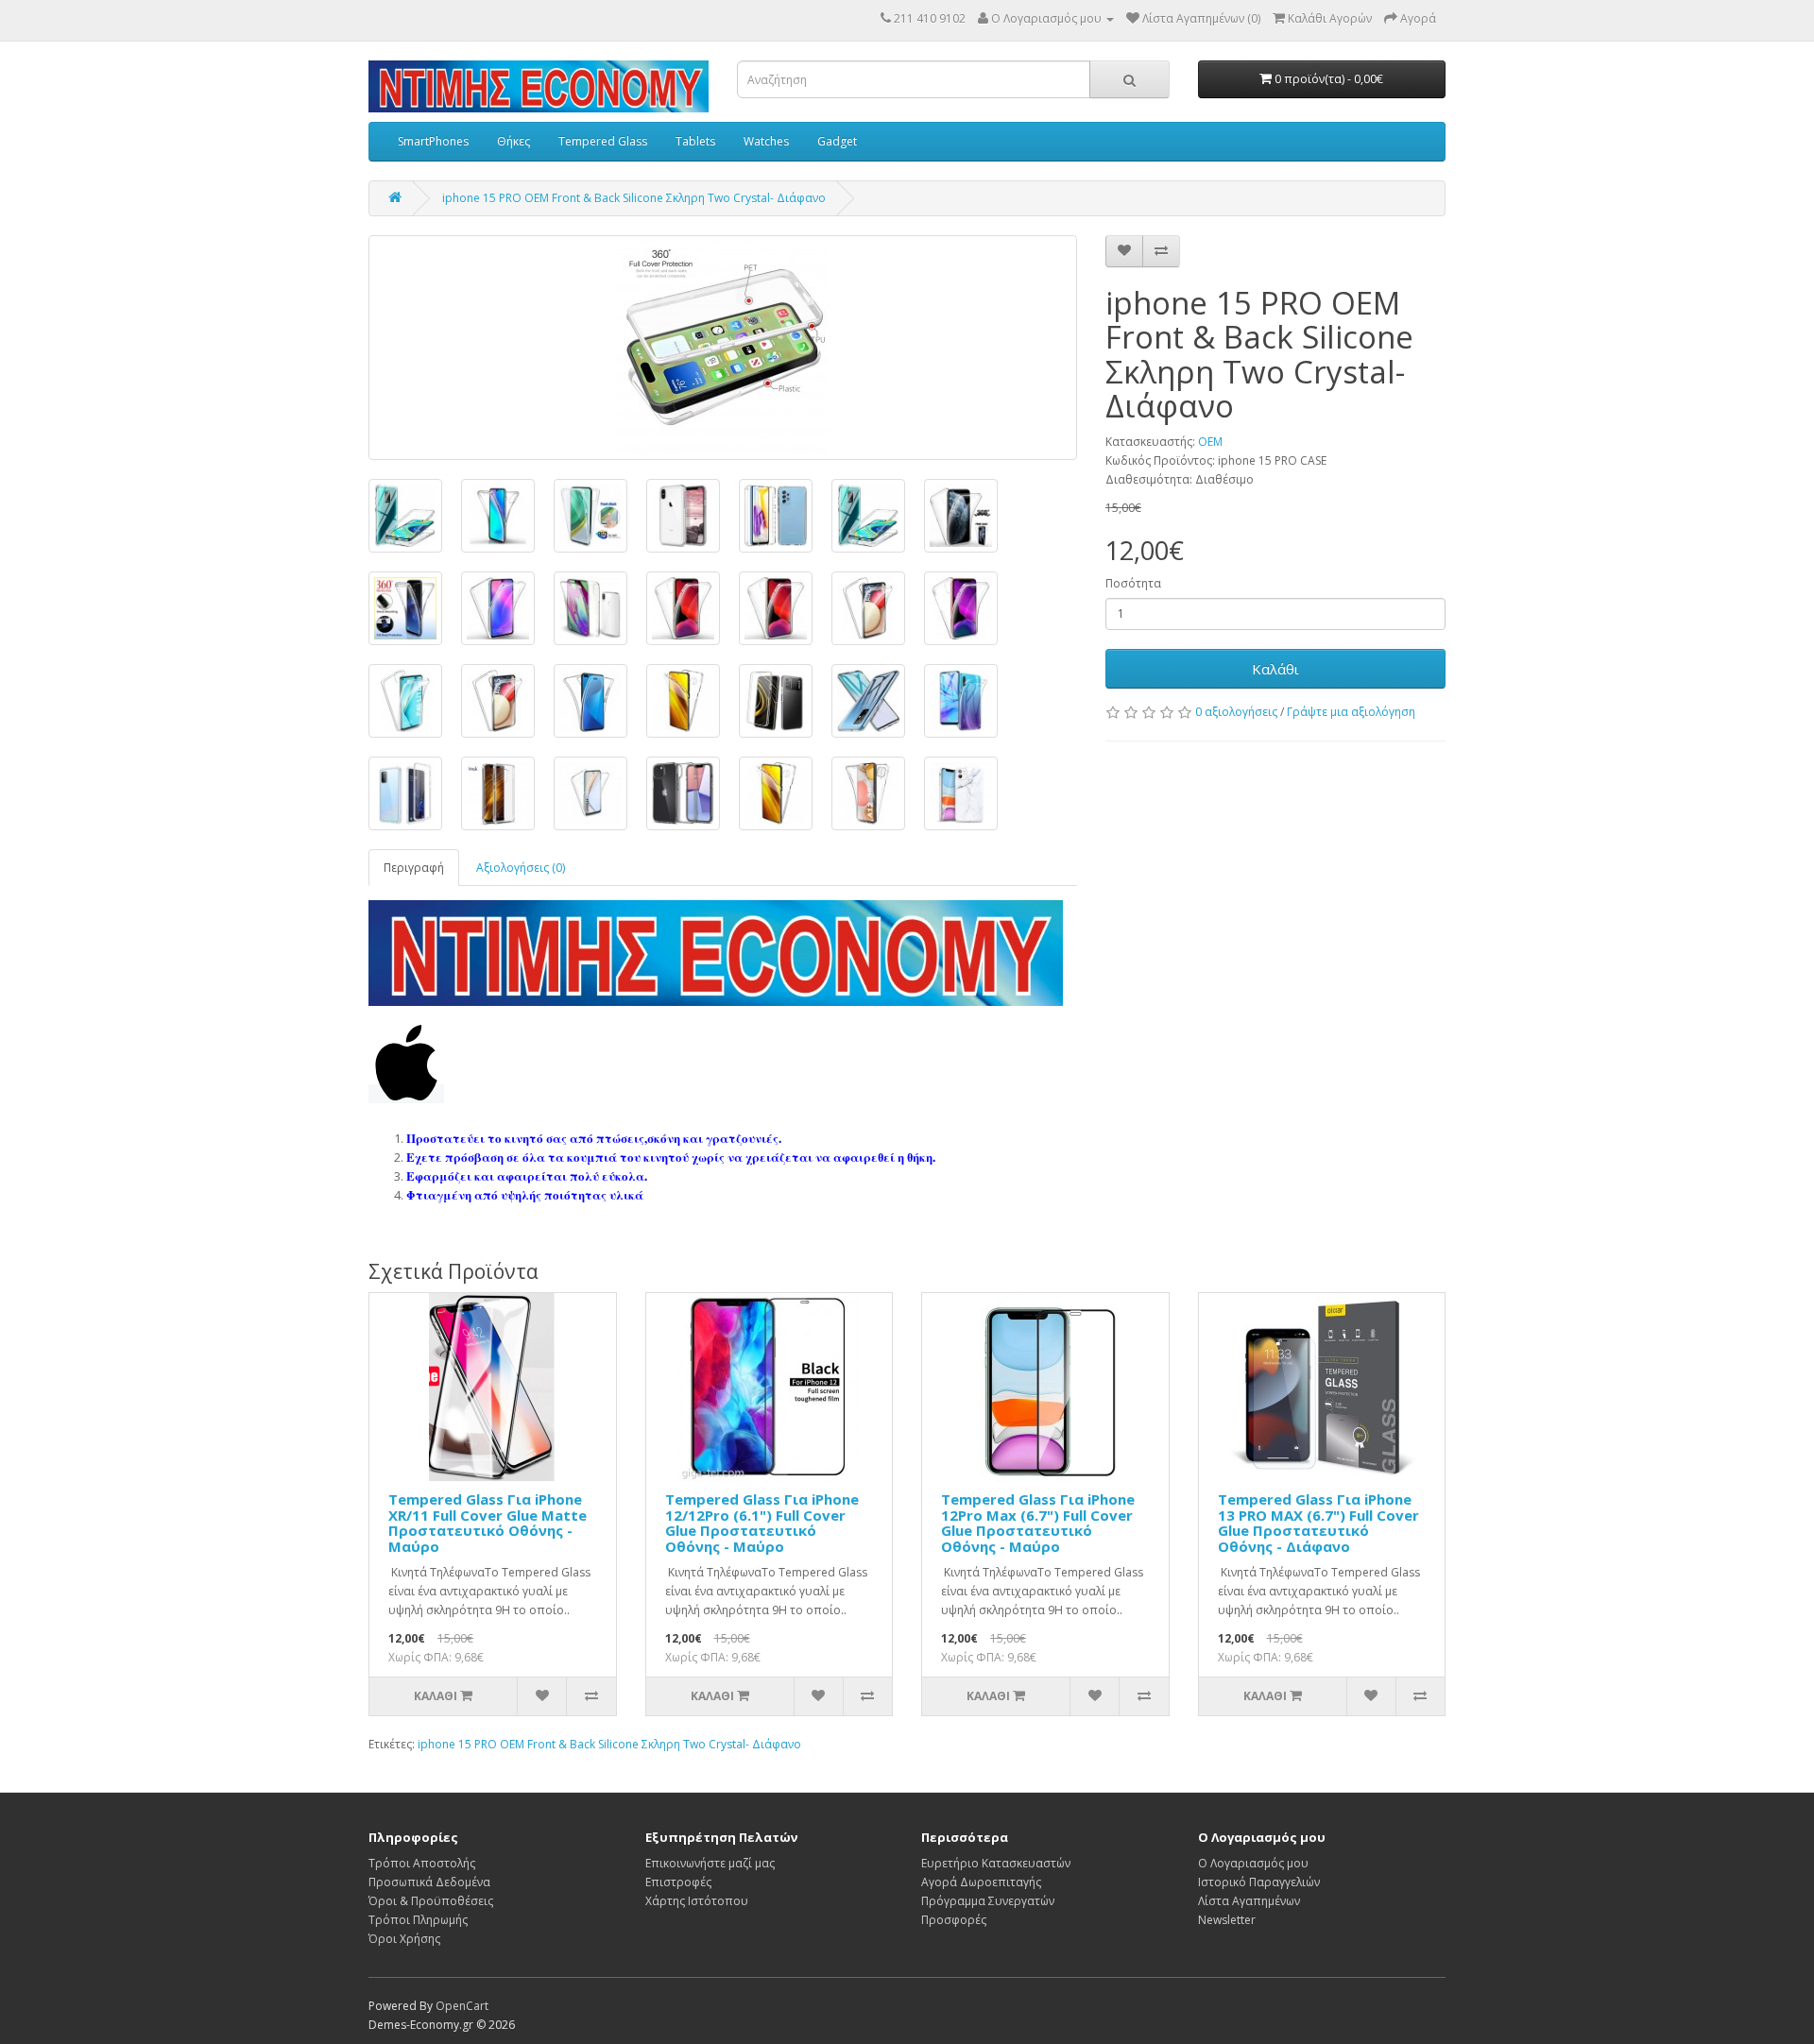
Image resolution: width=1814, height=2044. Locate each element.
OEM (1210, 442)
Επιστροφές (678, 1882)
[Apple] (406, 1094)
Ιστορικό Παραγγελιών (1259, 1882)
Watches (766, 141)
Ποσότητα (1133, 583)
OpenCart (462, 2006)
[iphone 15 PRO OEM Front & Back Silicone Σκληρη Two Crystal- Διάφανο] (723, 348)
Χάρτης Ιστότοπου (697, 1901)
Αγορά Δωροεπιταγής (981, 1882)
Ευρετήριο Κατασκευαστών (996, 1863)
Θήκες (513, 141)
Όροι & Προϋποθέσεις (431, 1901)
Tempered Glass (603, 141)
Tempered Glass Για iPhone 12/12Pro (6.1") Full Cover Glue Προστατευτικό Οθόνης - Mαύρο (762, 1523)
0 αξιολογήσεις (1236, 712)
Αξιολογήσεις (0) (521, 868)
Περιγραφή (414, 868)
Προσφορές (954, 1920)
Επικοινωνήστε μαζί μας (710, 1863)
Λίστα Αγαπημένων (1249, 1901)
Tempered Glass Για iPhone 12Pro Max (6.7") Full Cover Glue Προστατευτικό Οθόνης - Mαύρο (1038, 1523)
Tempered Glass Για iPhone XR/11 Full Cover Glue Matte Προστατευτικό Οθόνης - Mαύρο (488, 1523)
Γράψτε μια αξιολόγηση (1351, 712)
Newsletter (1227, 1920)
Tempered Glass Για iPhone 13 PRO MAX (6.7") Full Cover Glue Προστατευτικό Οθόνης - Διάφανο (1318, 1523)
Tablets (695, 141)
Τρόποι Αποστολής (422, 1863)
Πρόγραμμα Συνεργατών (988, 1901)
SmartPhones (433, 141)
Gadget (837, 141)
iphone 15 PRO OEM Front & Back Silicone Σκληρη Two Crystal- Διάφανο (634, 198)
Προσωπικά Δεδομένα (429, 1882)
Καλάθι (1275, 669)
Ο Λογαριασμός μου (1253, 1863)
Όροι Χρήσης (404, 1939)
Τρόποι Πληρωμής (418, 1920)
